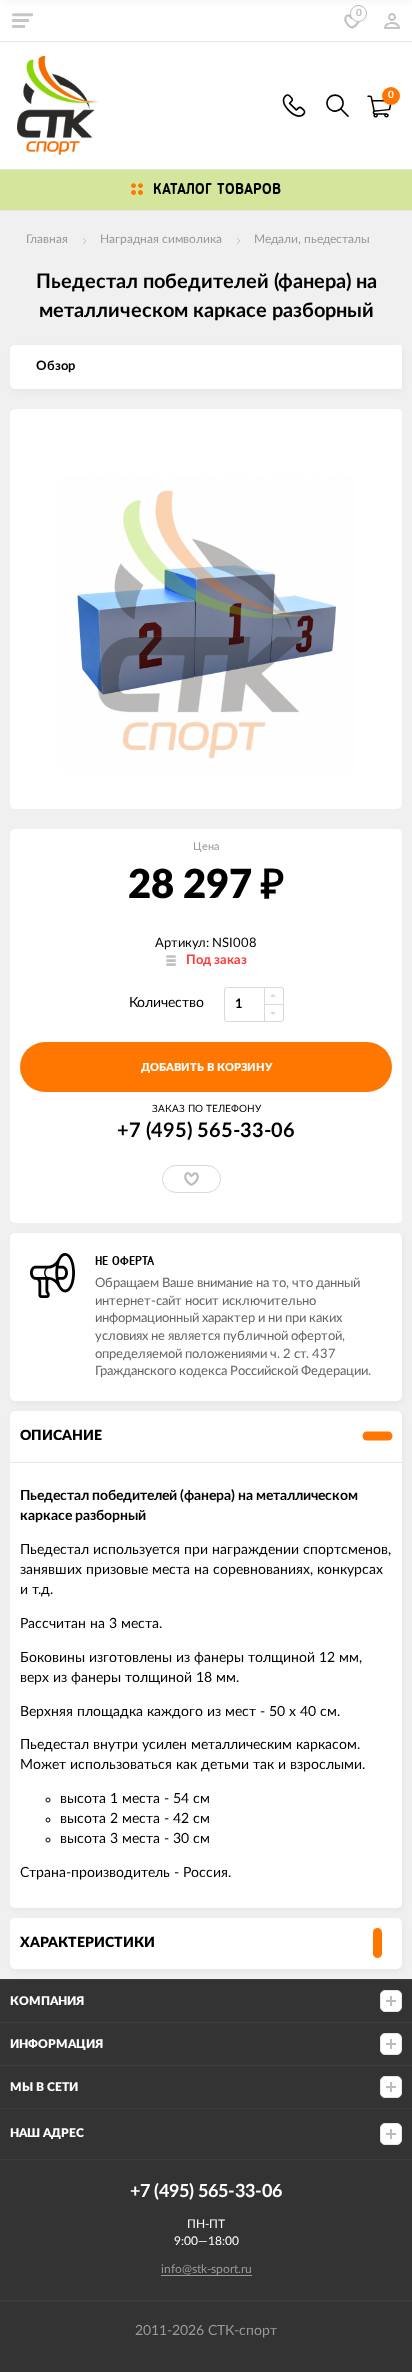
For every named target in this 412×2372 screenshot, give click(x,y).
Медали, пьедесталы (312, 239)
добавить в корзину (206, 1067)
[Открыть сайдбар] (22, 20)
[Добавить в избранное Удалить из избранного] (191, 1179)
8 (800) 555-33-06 (294, 105)
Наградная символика (161, 239)
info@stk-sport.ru (206, 2269)
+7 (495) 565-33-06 (206, 1131)
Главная (47, 239)
